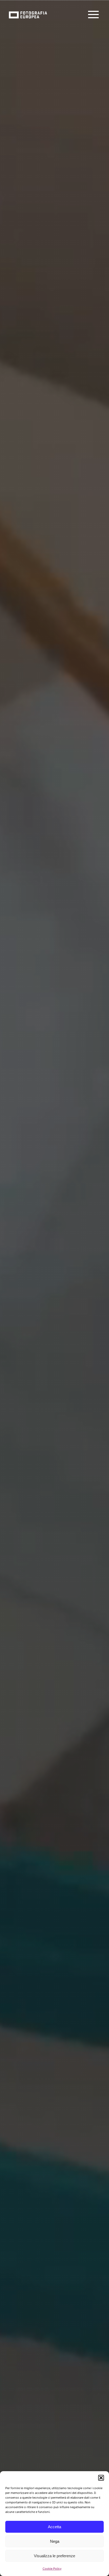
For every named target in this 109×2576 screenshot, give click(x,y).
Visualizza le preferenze (54, 2556)
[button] (101, 2478)
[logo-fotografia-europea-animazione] (28, 11)
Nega (55, 2541)
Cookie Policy (52, 2569)
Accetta (54, 2527)
